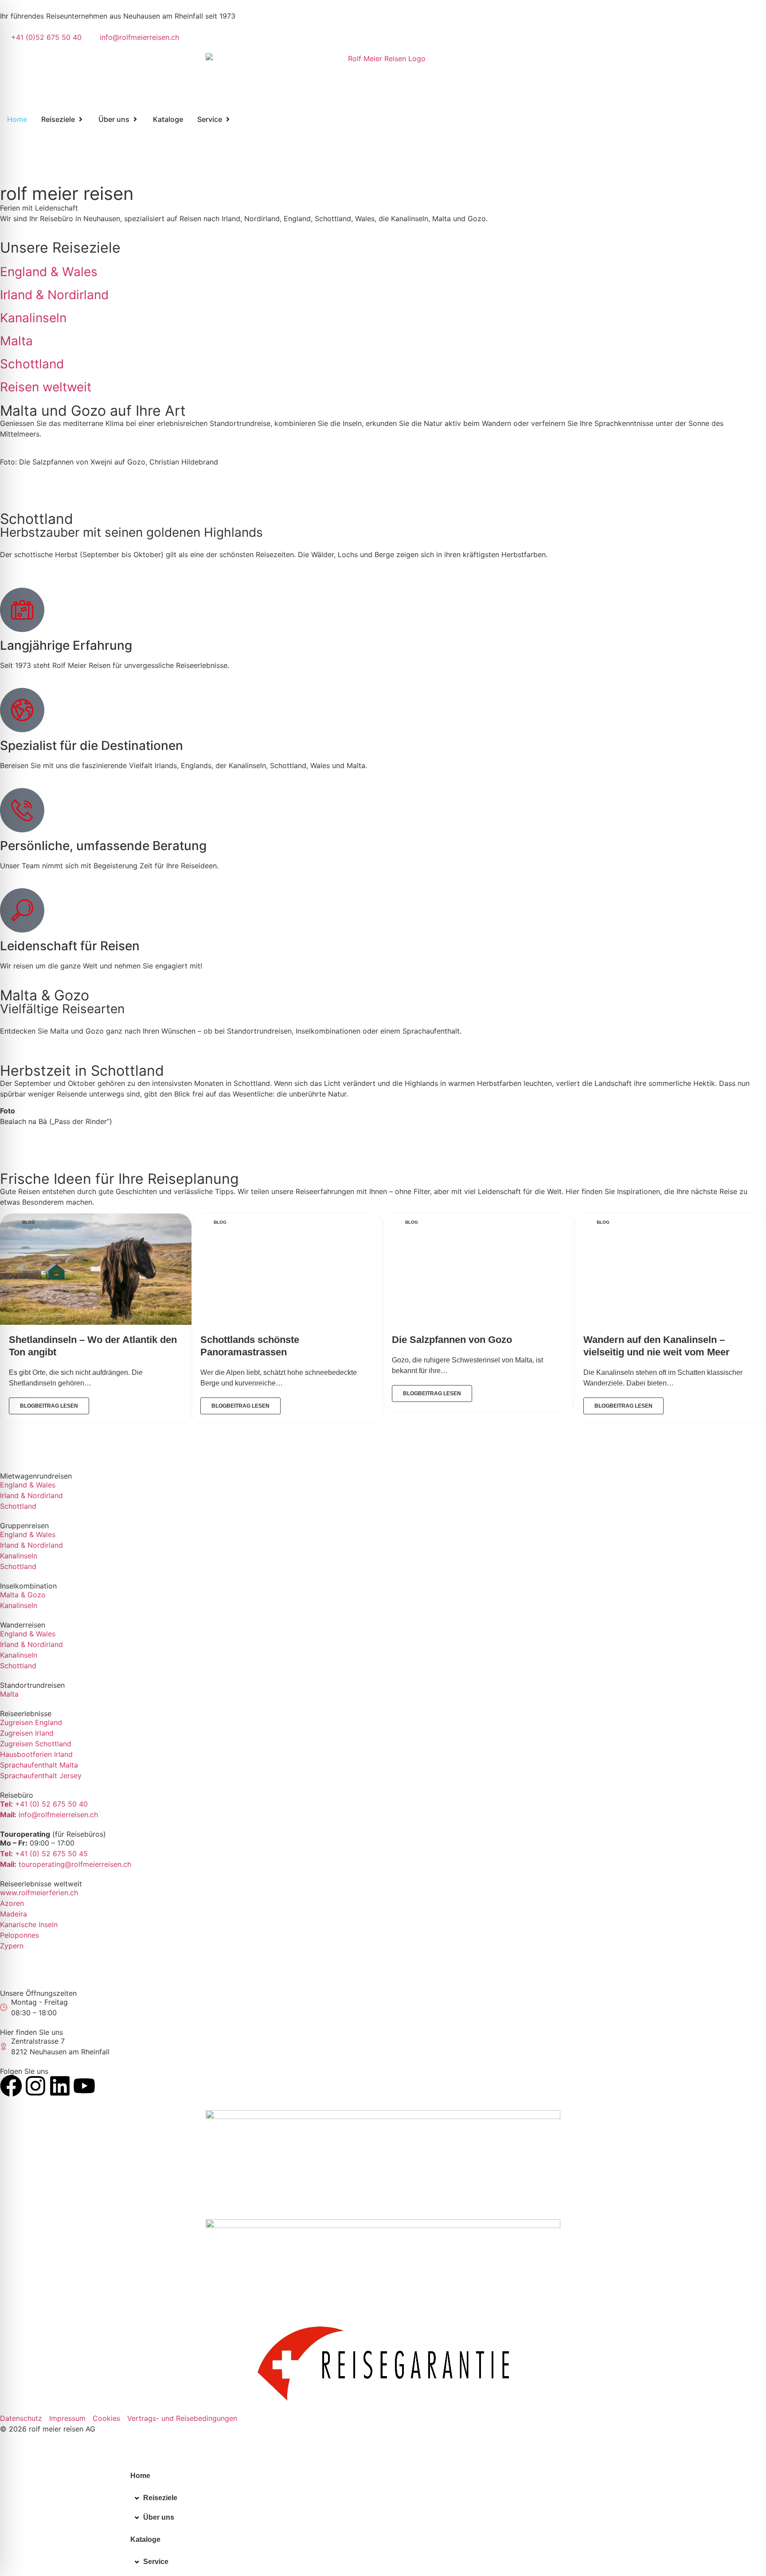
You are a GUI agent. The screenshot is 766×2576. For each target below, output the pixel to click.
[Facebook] (11, 2086)
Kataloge (145, 2539)
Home (140, 2476)
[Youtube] (84, 2086)
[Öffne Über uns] (135, 119)
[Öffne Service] (228, 119)
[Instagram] (35, 2086)
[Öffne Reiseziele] (81, 119)
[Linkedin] (60, 2086)
